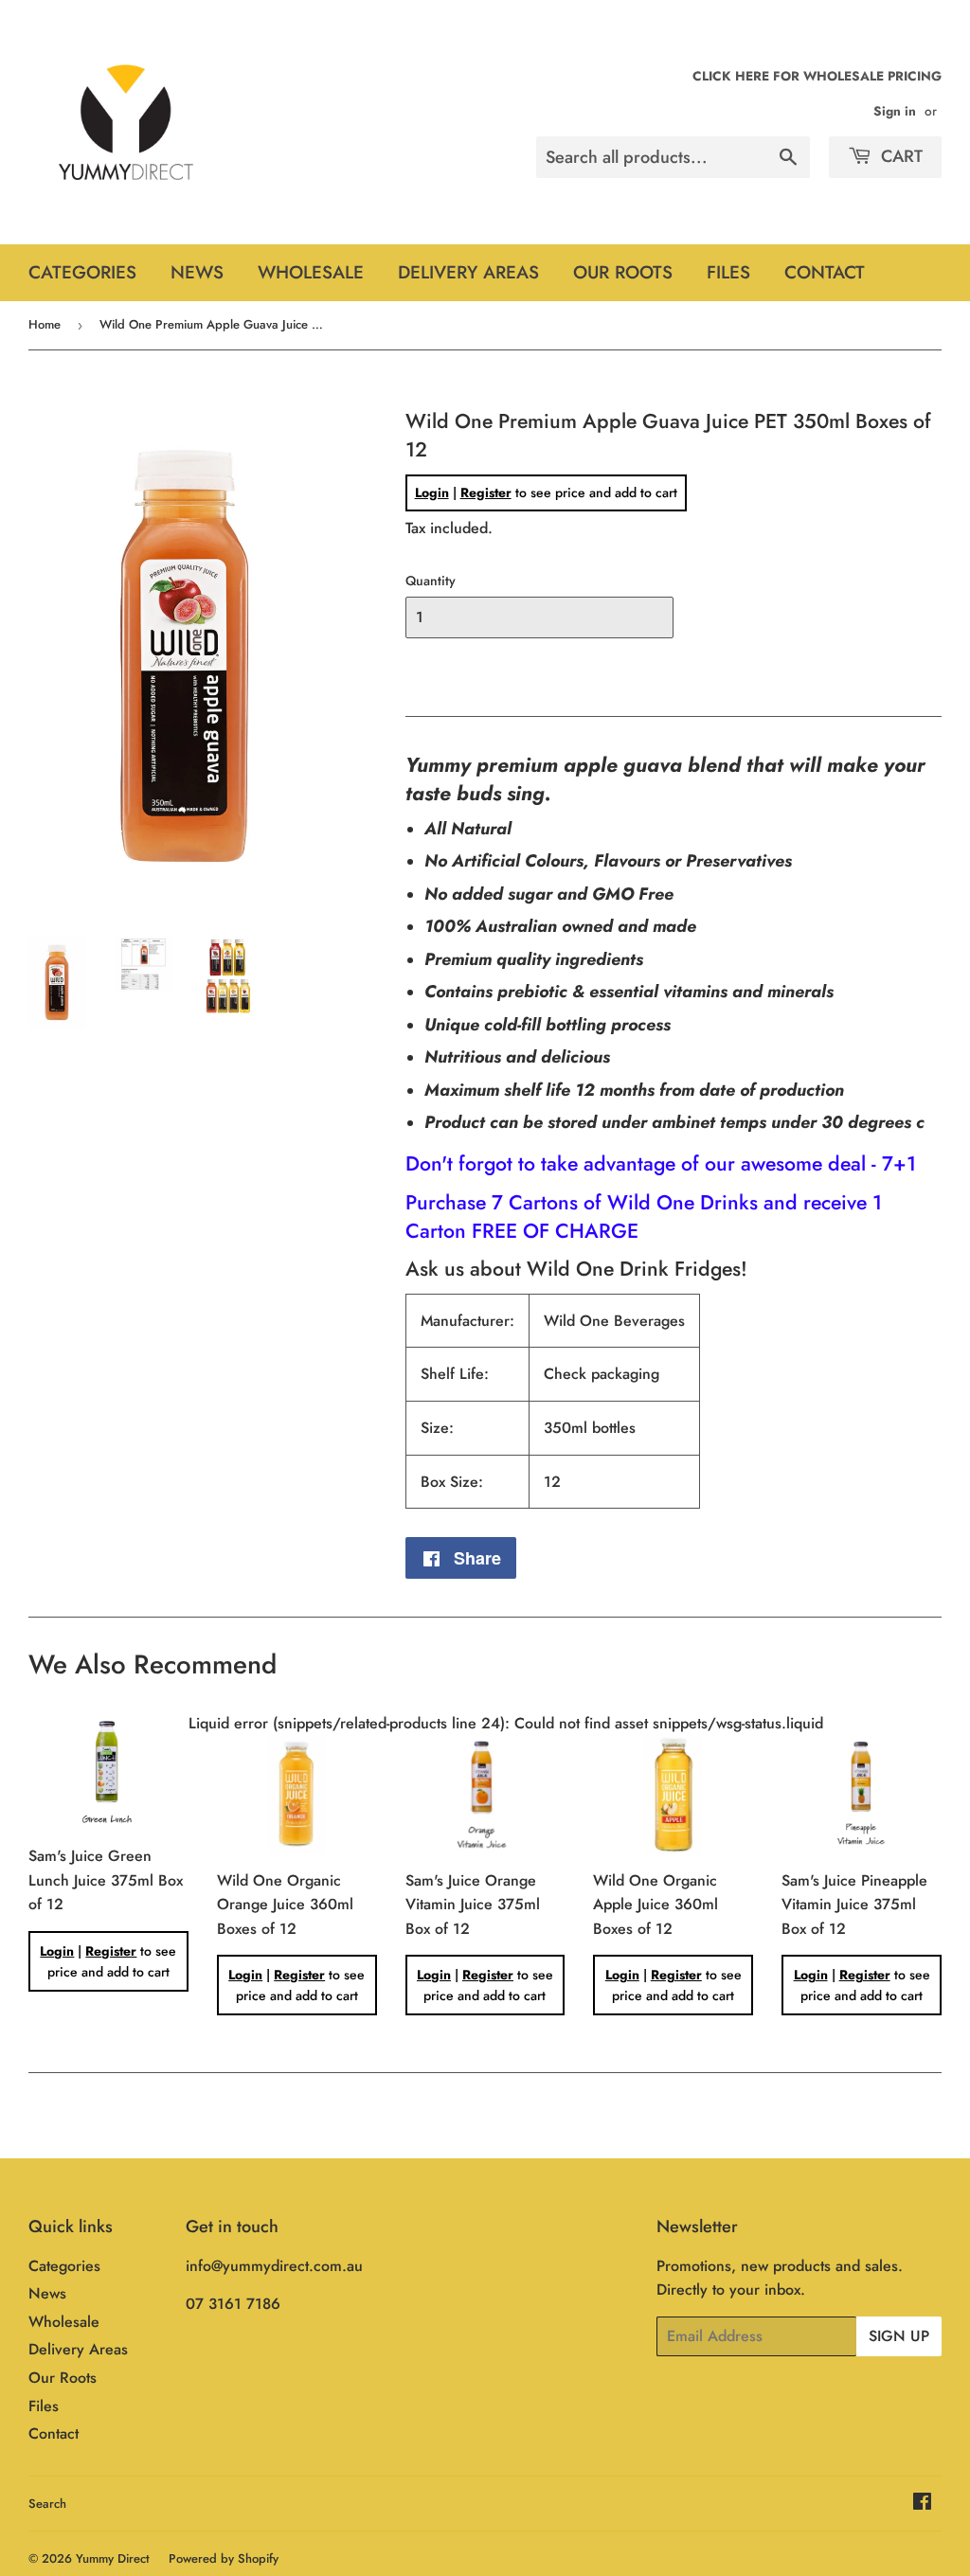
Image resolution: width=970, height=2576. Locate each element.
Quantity (431, 581)
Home (45, 324)
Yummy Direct (113, 2558)
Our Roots (623, 272)
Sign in (895, 111)
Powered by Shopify (224, 2558)
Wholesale (311, 272)
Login (432, 492)
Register (486, 492)
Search (47, 2504)
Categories (82, 272)
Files (728, 272)
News (197, 272)
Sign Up (899, 2336)
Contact (825, 272)
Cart (899, 156)
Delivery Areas (468, 272)
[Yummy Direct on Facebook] (922, 2504)
